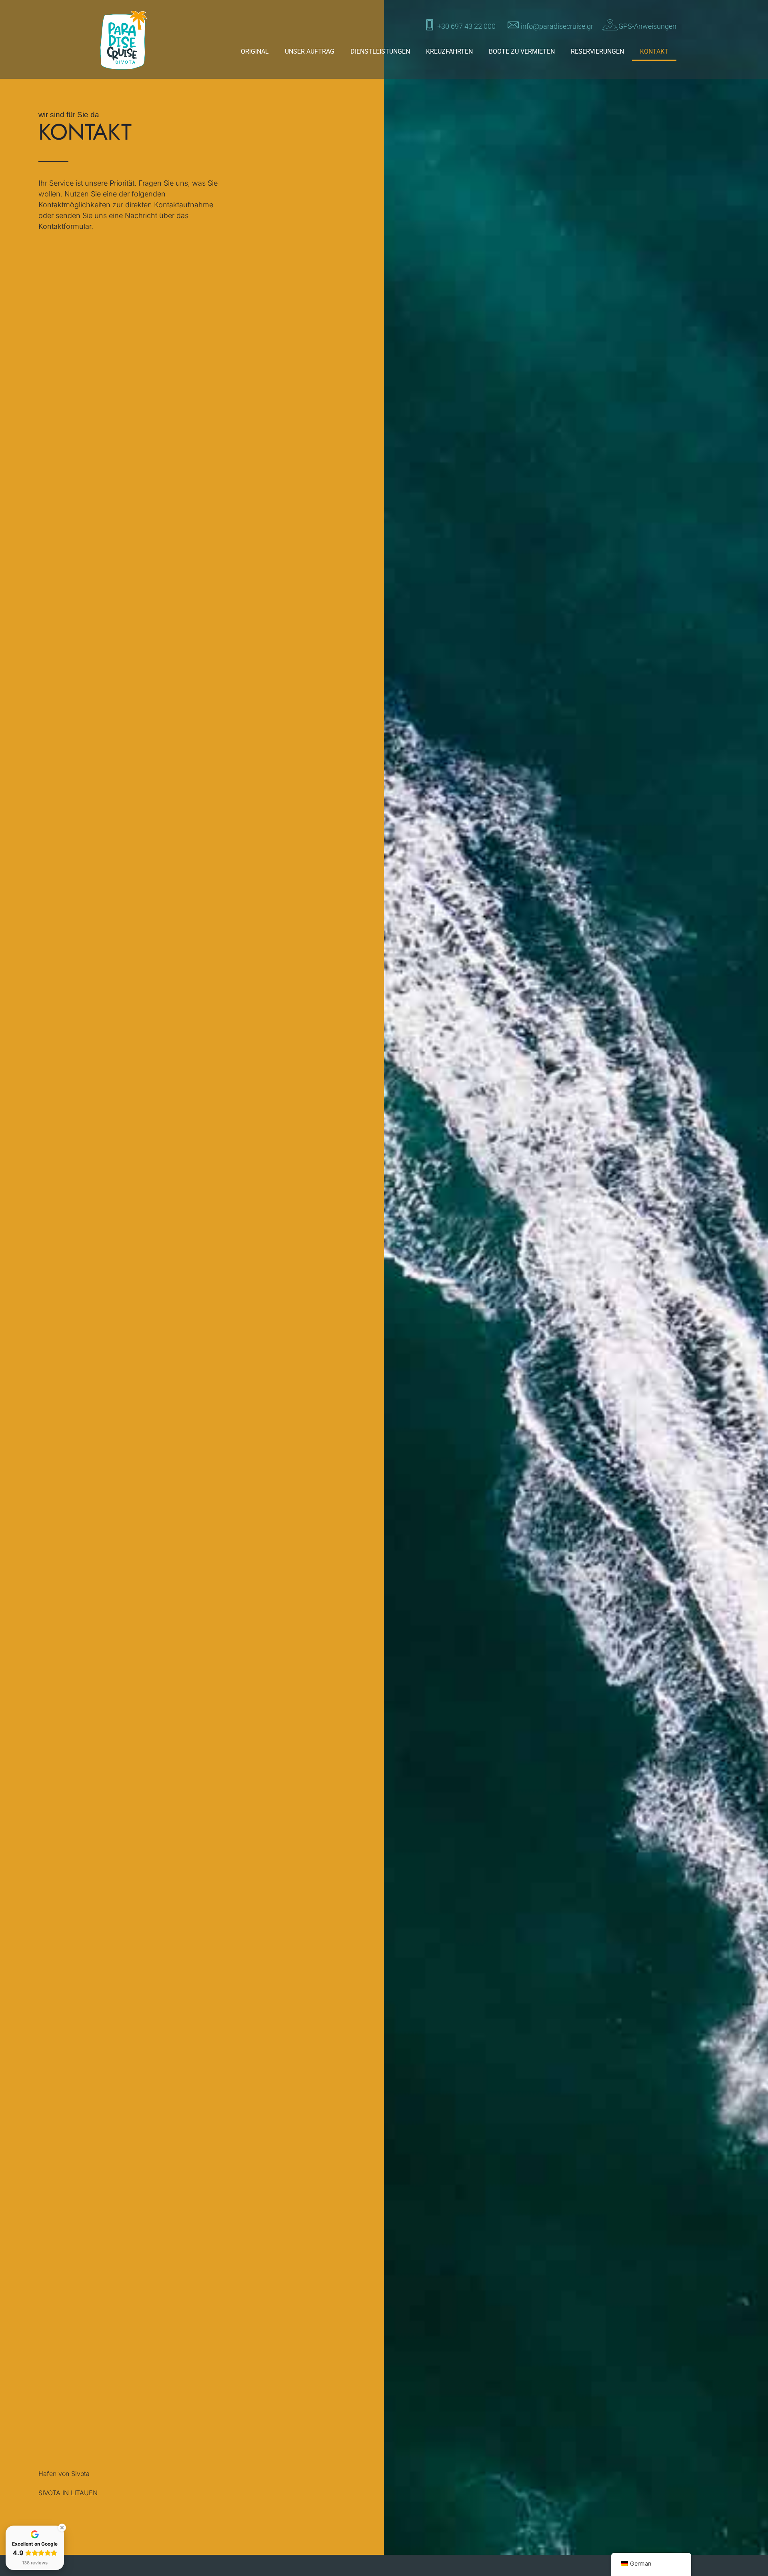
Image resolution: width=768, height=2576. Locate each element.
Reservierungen (597, 51)
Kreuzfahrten (449, 51)
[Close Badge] (62, 2528)
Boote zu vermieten (522, 51)
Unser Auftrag (310, 51)
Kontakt (654, 51)
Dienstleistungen (380, 51)
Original (255, 51)
